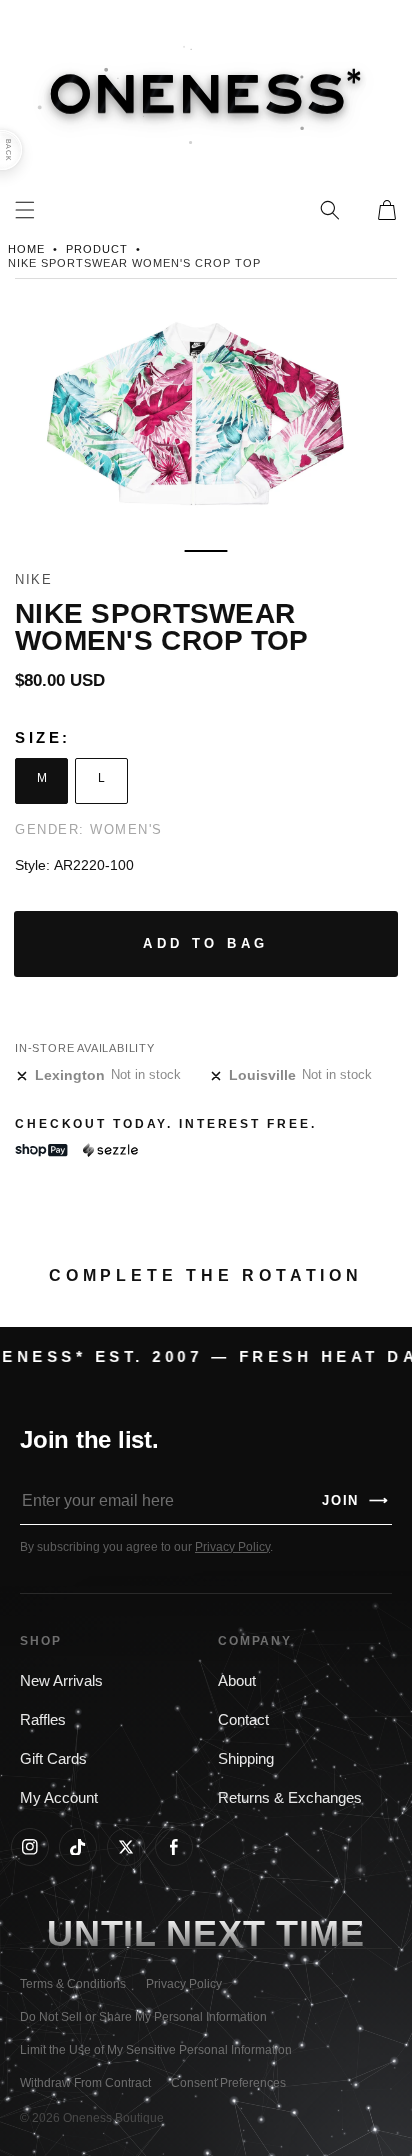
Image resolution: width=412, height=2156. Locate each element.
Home (26, 249)
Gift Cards (53, 1759)
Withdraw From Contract (85, 2083)
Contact (243, 1720)
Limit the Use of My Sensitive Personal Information (156, 2050)
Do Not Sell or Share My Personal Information (143, 2017)
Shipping (246, 1759)
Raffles (43, 1720)
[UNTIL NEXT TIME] (320, 1933)
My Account (59, 1798)
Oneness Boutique (113, 2118)
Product (97, 249)
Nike (33, 579)
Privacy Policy (232, 1547)
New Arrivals (61, 1681)
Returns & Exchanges (290, 1798)
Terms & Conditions (73, 1984)
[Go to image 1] (205, 551)
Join (356, 1500)
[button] (330, 210)
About (237, 1681)
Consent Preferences (228, 2083)
